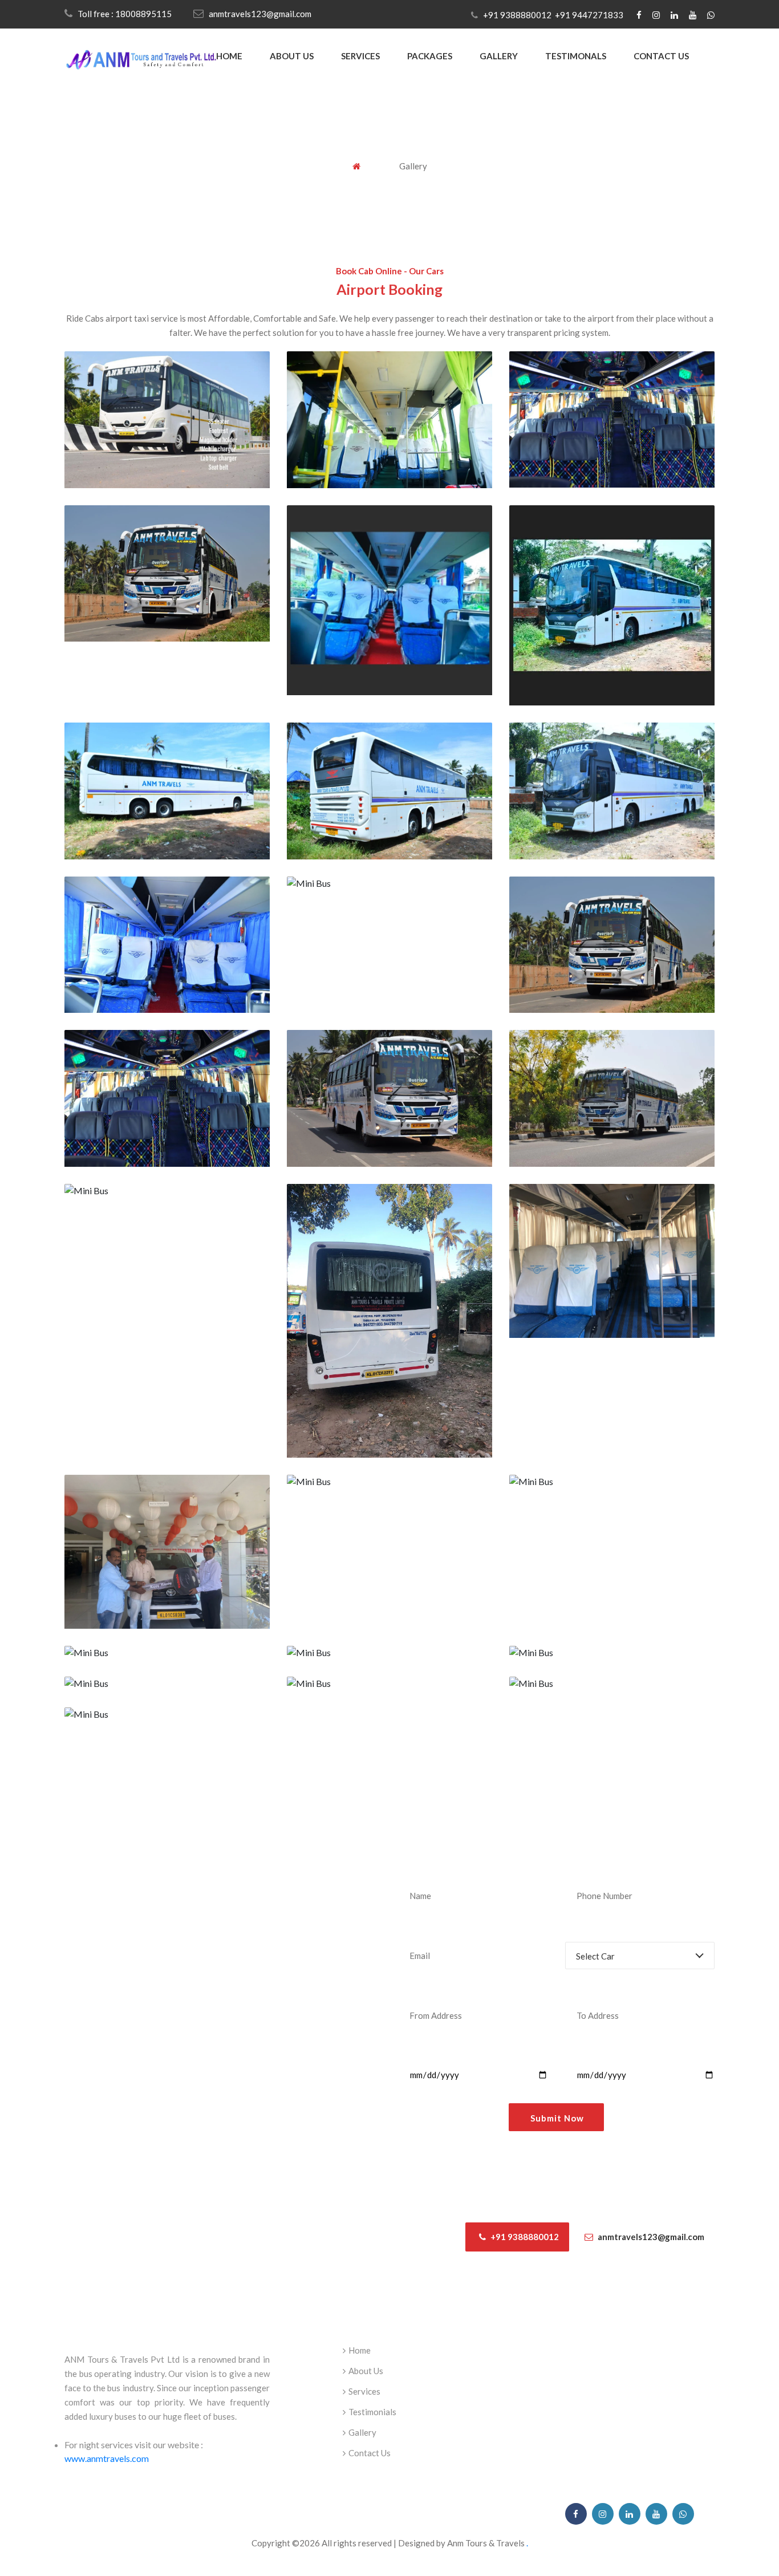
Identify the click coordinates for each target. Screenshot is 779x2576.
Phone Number (595, 1870)
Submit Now (557, 2118)
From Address (426, 1990)
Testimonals (576, 56)
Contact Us (661, 56)
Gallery (499, 56)
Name (410, 1870)
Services (360, 56)
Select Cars (587, 1930)
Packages (430, 56)
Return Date (589, 2050)
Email (409, 1930)
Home (229, 56)
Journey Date (424, 2050)
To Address (587, 1990)
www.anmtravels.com (107, 2458)
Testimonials (372, 2412)
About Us (292, 56)
